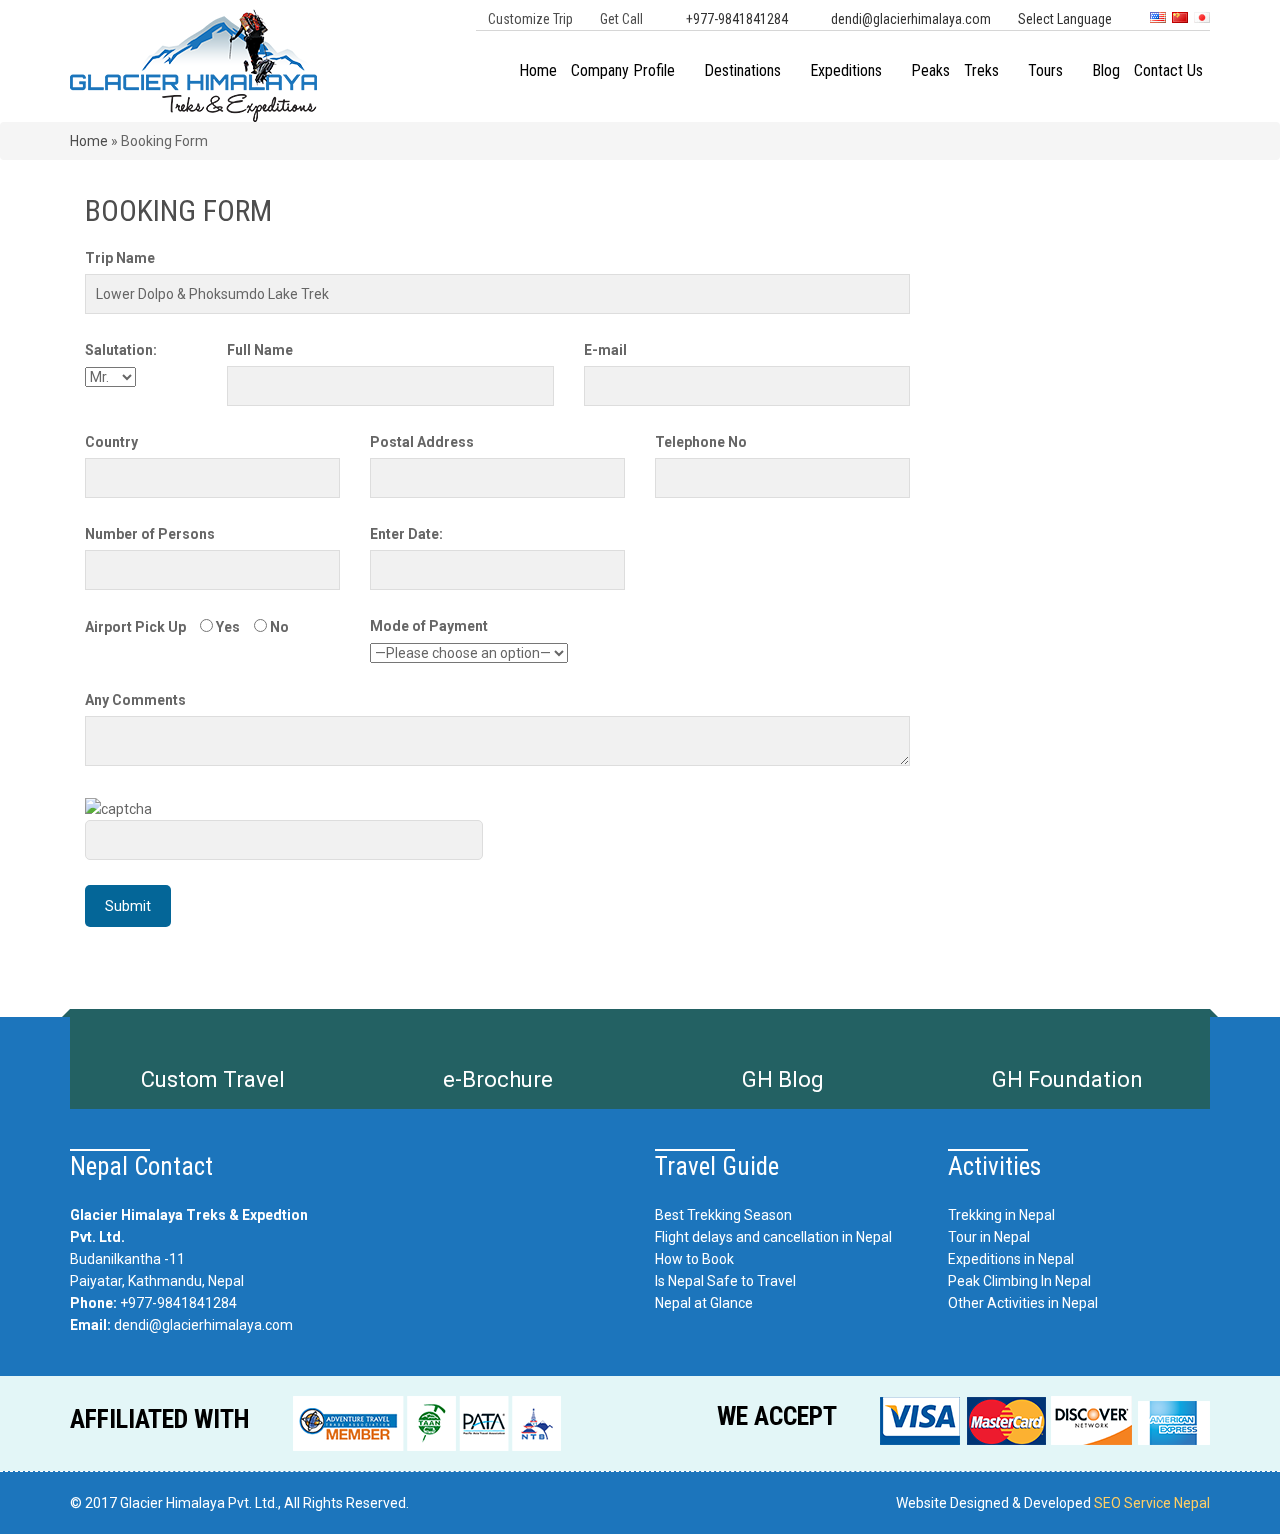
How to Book (694, 1259)
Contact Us (1168, 70)
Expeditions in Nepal (1011, 1259)
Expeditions (846, 70)
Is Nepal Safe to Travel (725, 1281)
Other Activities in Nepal (1023, 1303)
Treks (981, 70)
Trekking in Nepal (1001, 1215)
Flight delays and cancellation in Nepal (773, 1237)
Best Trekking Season (723, 1215)
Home (538, 70)
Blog (1106, 70)
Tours (1045, 70)
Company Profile (623, 70)
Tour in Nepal (989, 1237)
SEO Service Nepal (1152, 1503)
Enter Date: (406, 534)
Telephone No (701, 442)
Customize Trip (530, 19)
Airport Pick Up (135, 627)
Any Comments (135, 700)
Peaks (930, 70)
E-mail (605, 350)
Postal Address (422, 442)
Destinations (742, 70)
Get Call (621, 19)
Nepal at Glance (704, 1303)
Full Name (260, 350)
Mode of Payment (429, 626)
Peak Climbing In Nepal (1019, 1281)
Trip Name (120, 258)
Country (111, 442)
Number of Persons (150, 534)
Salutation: (121, 350)
